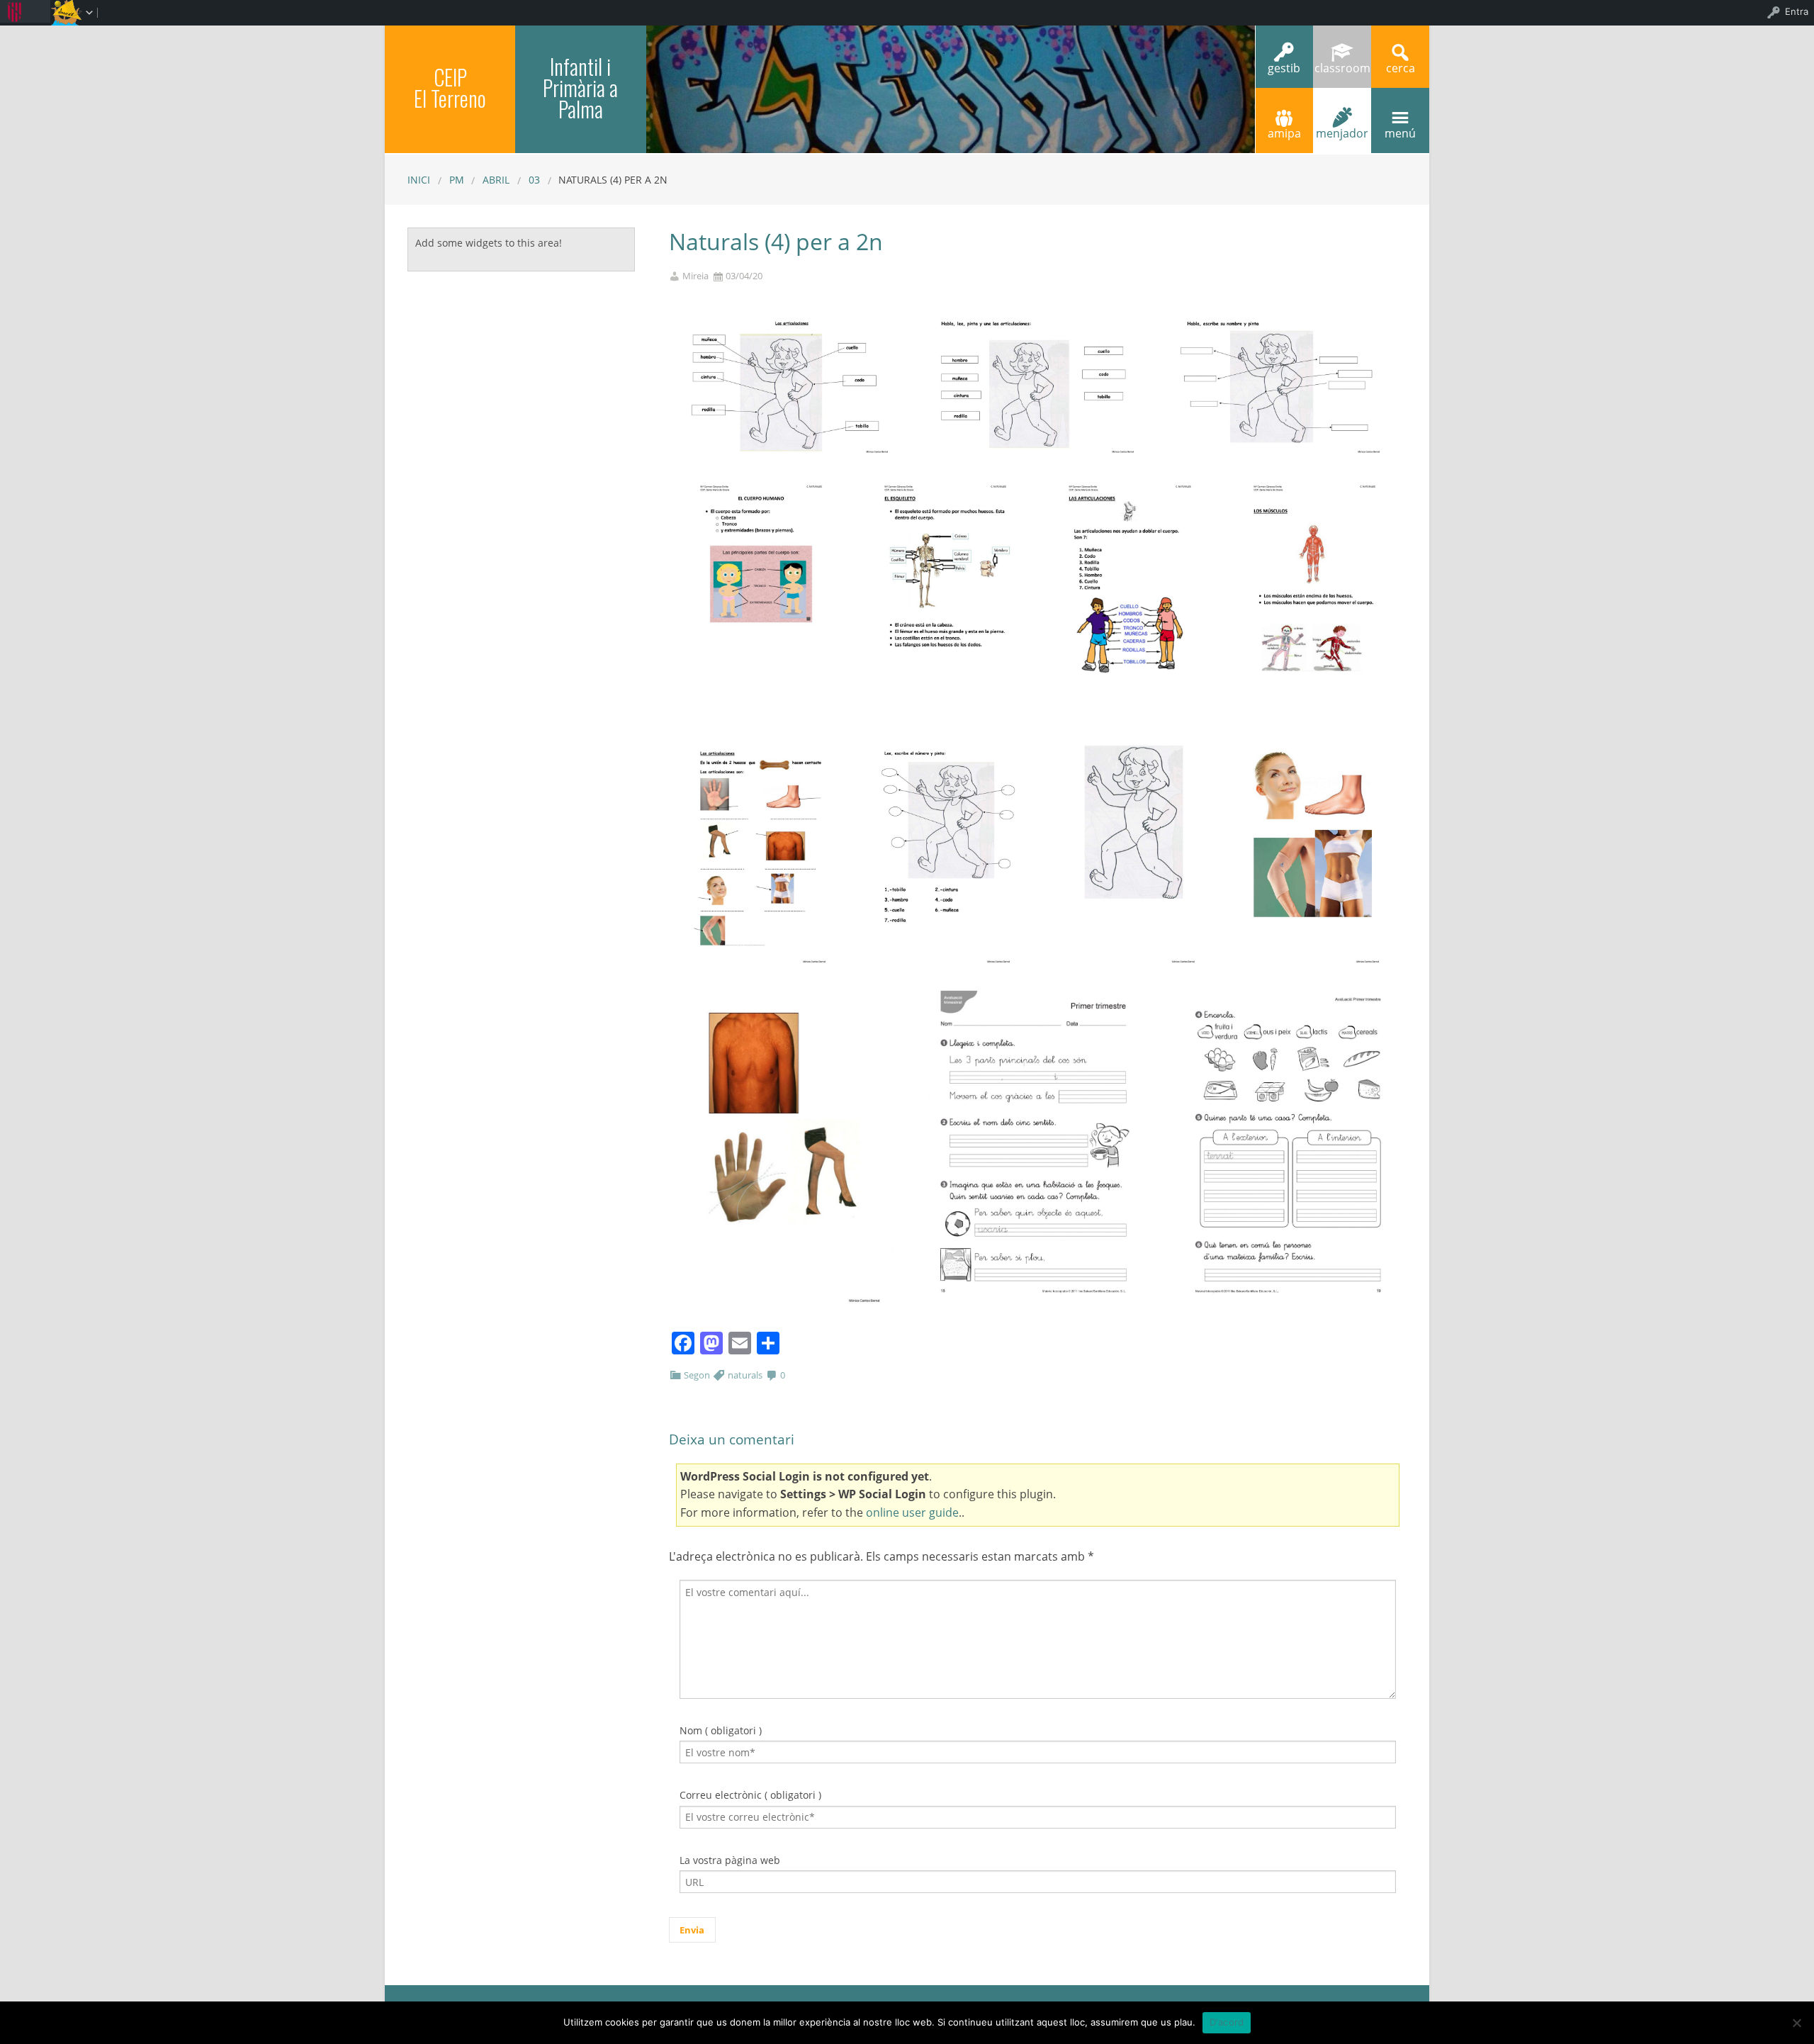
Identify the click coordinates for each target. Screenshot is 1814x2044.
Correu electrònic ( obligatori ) (750, 1795)
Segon (697, 1375)
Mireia (695, 276)
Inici (419, 180)
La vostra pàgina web (730, 1860)
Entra (1797, 11)
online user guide (912, 1512)
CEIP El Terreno (450, 88)
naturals (745, 1375)
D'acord (1227, 2022)
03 (534, 180)
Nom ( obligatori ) (721, 1730)
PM (457, 180)
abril (496, 180)
